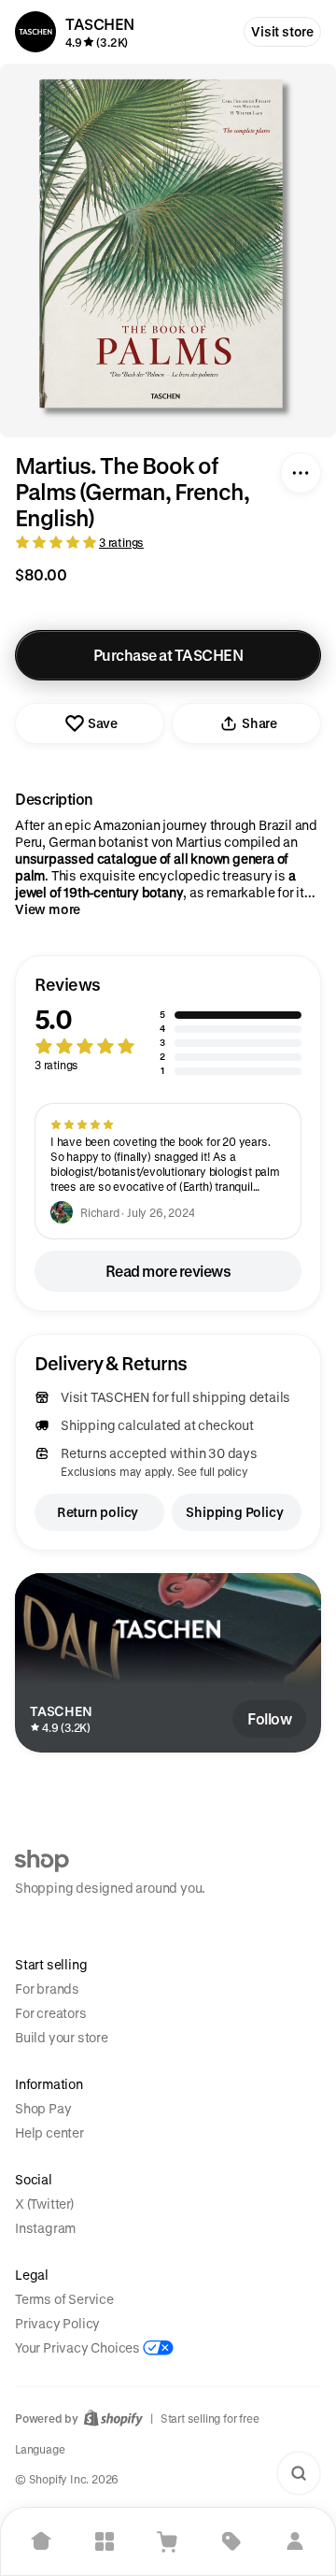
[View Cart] (168, 2541)
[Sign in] (295, 2541)
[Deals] (231, 2541)
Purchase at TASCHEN (168, 655)
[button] (168, 1026)
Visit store (282, 31)
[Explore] (105, 2541)
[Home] (41, 2541)
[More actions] (301, 473)
